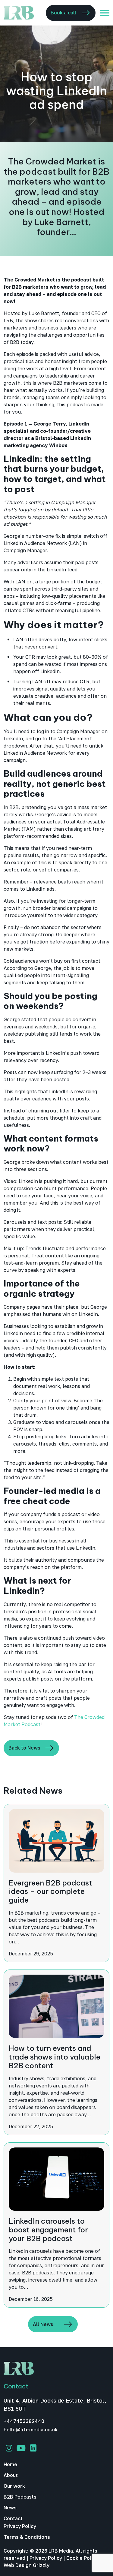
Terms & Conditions (27, 2537)
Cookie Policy (82, 2558)
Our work (14, 2486)
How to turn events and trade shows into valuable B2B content (55, 2057)
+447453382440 (24, 2421)
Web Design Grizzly (27, 2565)
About (11, 2475)
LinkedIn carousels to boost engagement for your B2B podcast (48, 2230)
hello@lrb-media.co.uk (31, 2430)
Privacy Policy (20, 2526)
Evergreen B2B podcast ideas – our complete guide (50, 1891)
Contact (13, 2518)
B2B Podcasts (20, 2497)
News (10, 2508)
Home (10, 2464)
